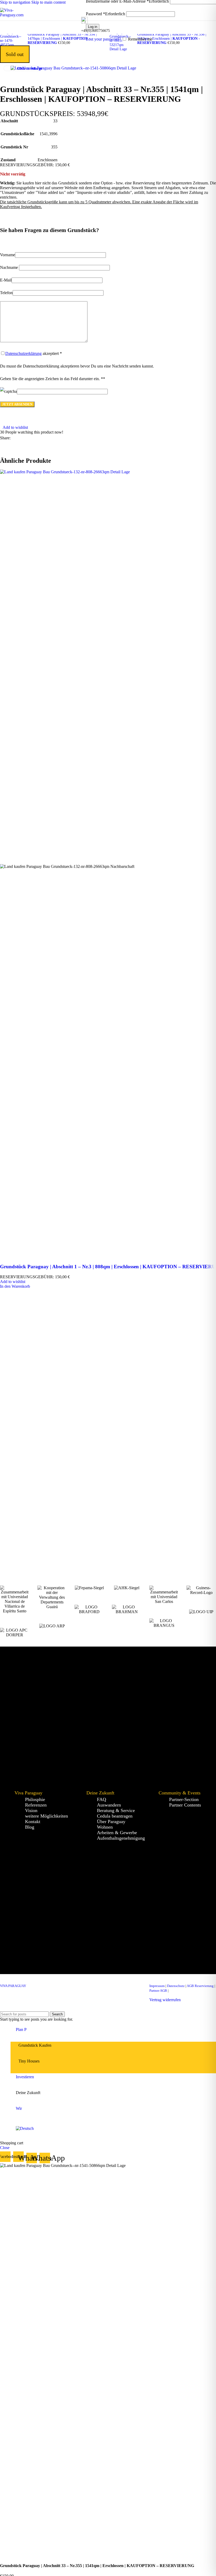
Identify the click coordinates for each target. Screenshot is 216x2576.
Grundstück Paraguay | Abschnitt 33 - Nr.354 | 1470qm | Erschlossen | (62, 39)
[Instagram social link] (89, 1987)
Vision (31, 1810)
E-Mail (6, 280)
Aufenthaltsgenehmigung (121, 1838)
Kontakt (33, 1822)
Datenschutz (176, 1986)
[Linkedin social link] (44, 438)
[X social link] (25, 438)
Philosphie (35, 1799)
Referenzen (36, 1805)
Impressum (157, 1986)
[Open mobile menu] (81, 13)
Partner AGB (158, 1991)
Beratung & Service (116, 1810)
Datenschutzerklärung (23, 353)
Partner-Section (184, 1799)
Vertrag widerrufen (165, 2000)
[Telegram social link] (53, 438)
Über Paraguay (111, 1822)
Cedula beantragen (115, 1816)
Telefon (6, 293)
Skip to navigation (16, 2)
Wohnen (105, 1827)
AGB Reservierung (200, 1986)
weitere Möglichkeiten (46, 1816)
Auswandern (109, 1805)
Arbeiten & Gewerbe (117, 1833)
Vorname (8, 255)
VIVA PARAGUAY (13, 1986)
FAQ (102, 1799)
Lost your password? (103, 39)
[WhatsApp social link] (99, 1987)
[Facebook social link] (15, 438)
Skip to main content (48, 2)
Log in (93, 27)
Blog (30, 1827)
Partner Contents (185, 1805)
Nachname (9, 267)
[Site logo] (17, 15)
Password (105, 14)
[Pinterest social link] (34, 438)
